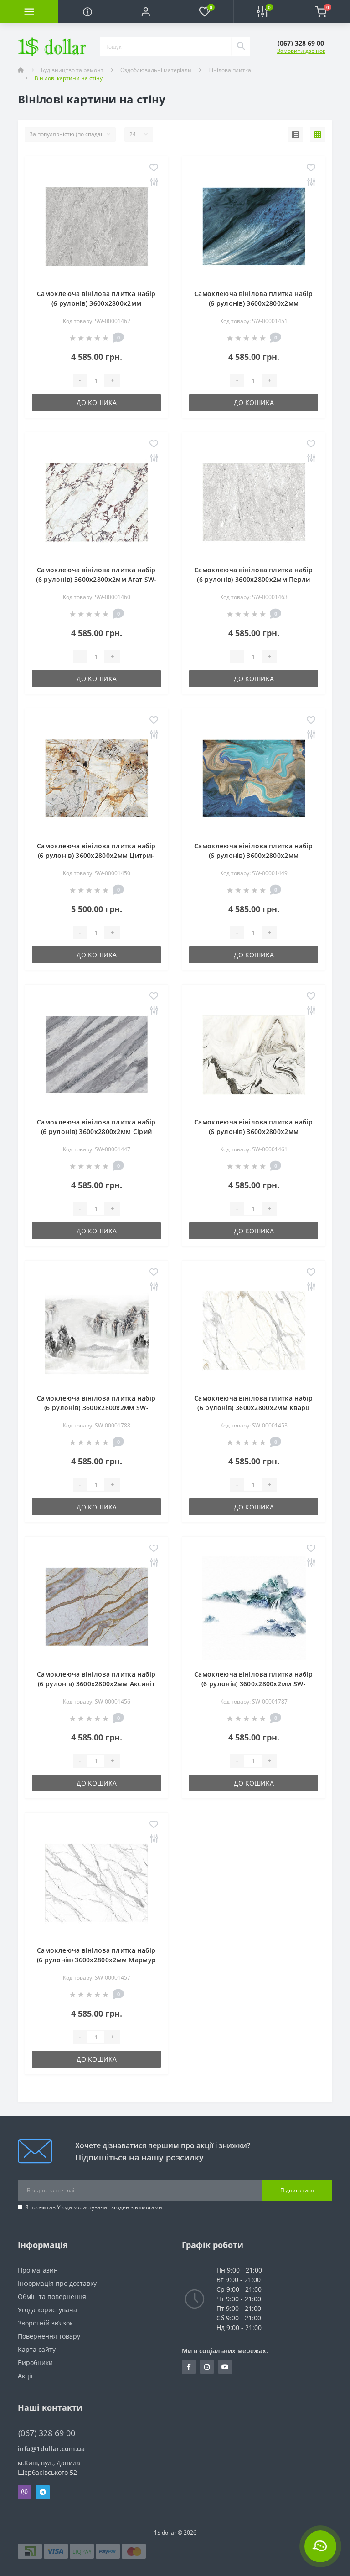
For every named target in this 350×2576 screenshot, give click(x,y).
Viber (25, 2492)
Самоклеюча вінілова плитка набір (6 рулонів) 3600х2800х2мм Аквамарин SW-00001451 (254, 303)
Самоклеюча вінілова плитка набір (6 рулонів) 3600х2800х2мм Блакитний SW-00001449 (254, 855)
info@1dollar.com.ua (51, 2449)
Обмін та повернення (52, 2296)
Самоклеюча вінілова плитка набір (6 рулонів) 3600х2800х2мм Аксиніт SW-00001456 (96, 1684)
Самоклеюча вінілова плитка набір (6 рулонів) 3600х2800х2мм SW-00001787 (254, 1684)
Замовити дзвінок (301, 51)
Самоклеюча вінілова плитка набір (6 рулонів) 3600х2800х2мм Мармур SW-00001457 (97, 1960)
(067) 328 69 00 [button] (47, 2433)
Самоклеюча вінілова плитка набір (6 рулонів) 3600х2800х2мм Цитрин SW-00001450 (96, 855)
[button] (146, 11)
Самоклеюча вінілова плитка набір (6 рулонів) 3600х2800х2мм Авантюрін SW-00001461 (254, 1131)
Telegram (43, 2492)
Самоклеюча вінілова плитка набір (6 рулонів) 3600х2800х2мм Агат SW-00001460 (96, 579)
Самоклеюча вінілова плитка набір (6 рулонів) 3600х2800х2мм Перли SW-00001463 (254, 579)
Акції (25, 2376)
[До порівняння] (154, 182)
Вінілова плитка (230, 70)
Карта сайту (37, 2349)
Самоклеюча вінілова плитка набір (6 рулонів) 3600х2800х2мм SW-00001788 (96, 1408)
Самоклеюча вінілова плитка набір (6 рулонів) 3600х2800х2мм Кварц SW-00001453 (254, 1408)
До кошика (97, 403)
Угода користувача (82, 2207)
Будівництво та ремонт (72, 70)
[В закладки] (154, 168)
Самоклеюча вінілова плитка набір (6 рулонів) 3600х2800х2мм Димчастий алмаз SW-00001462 (96, 303)
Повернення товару (49, 2336)
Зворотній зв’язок (45, 2323)
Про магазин (38, 2270)
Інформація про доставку (57, 2283)
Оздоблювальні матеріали (156, 70)
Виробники (35, 2363)
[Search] (241, 46)
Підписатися (297, 2190)
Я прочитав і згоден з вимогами (94, 2207)
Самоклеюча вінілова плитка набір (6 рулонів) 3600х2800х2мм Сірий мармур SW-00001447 (96, 1131)
